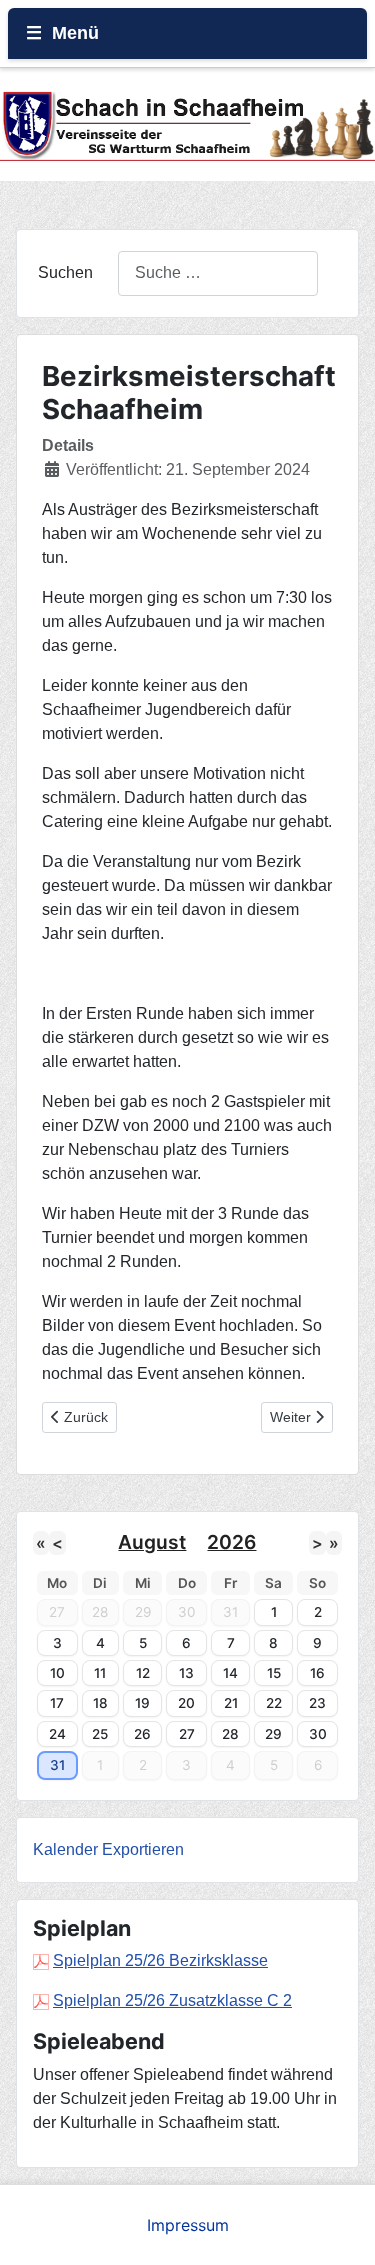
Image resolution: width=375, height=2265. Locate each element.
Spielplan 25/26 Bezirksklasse (160, 1960)
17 (57, 1703)
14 (230, 1673)
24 (57, 1734)
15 (274, 1673)
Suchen (65, 272)
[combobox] (218, 273)
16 (317, 1673)
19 (142, 1703)
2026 (231, 1542)
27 (187, 1734)
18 (100, 1703)
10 (57, 1673)
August (152, 1542)
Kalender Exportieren (108, 1849)
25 (100, 1734)
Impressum (188, 2225)
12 (143, 1673)
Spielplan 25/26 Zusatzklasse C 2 (172, 2000)
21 (231, 1703)
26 (142, 1734)
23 (317, 1703)
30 (318, 1734)
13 (186, 1673)
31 (57, 1765)
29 (273, 1734)
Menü (75, 33)
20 (186, 1703)
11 (100, 1673)
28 (230, 1734)
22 (274, 1703)
